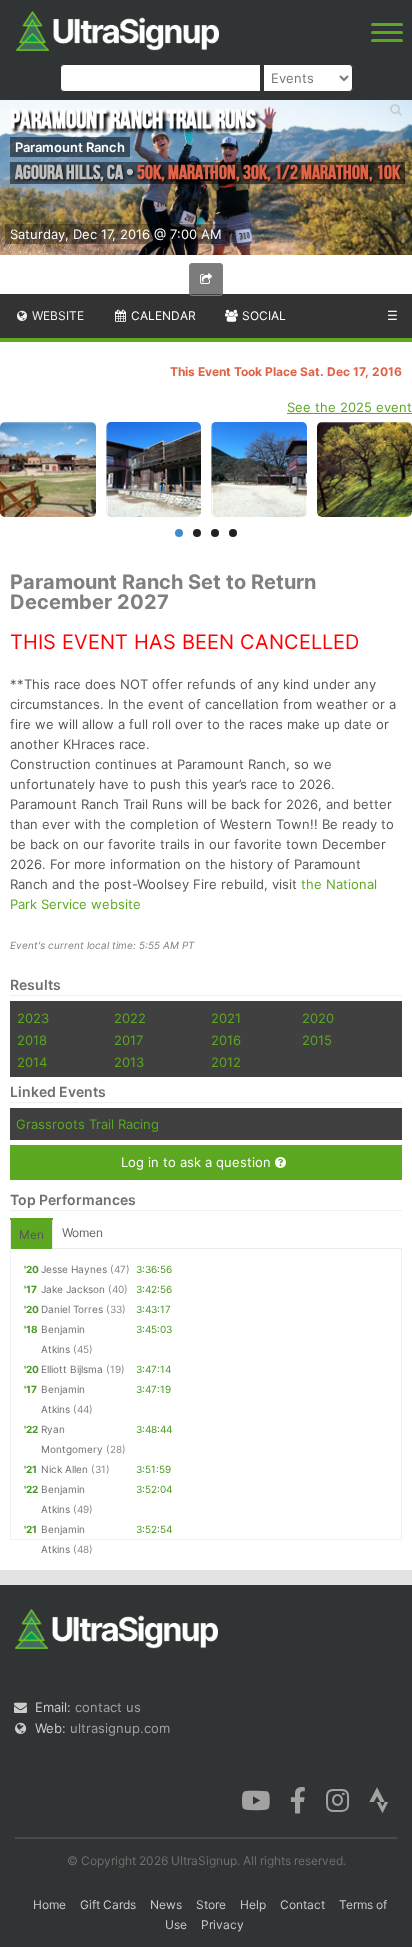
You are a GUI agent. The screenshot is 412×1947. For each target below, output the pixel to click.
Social (262, 315)
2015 (317, 1040)
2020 (318, 1018)
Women (82, 1232)
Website (56, 315)
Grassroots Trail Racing (87, 1124)
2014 (32, 1062)
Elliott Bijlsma (72, 1369)
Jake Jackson (73, 1289)
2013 (129, 1062)
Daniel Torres (72, 1309)
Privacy (222, 1924)
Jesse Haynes (74, 1269)
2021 (226, 1018)
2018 (32, 1040)
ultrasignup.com (120, 1728)
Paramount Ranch (70, 147)
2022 (130, 1018)
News (166, 1904)
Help (253, 1904)
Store (211, 1904)
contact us (108, 1707)
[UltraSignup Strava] (379, 1799)
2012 (226, 1062)
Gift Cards (108, 1904)
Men (31, 1234)
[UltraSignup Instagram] (337, 1799)
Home (49, 1904)
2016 (226, 1040)
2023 (33, 1018)
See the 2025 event (349, 407)
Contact (302, 1904)
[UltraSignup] (117, 29)
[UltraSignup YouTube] (255, 1799)
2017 (128, 1040)
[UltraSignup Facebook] (298, 1799)
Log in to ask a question (198, 1162)
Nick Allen (64, 1469)
